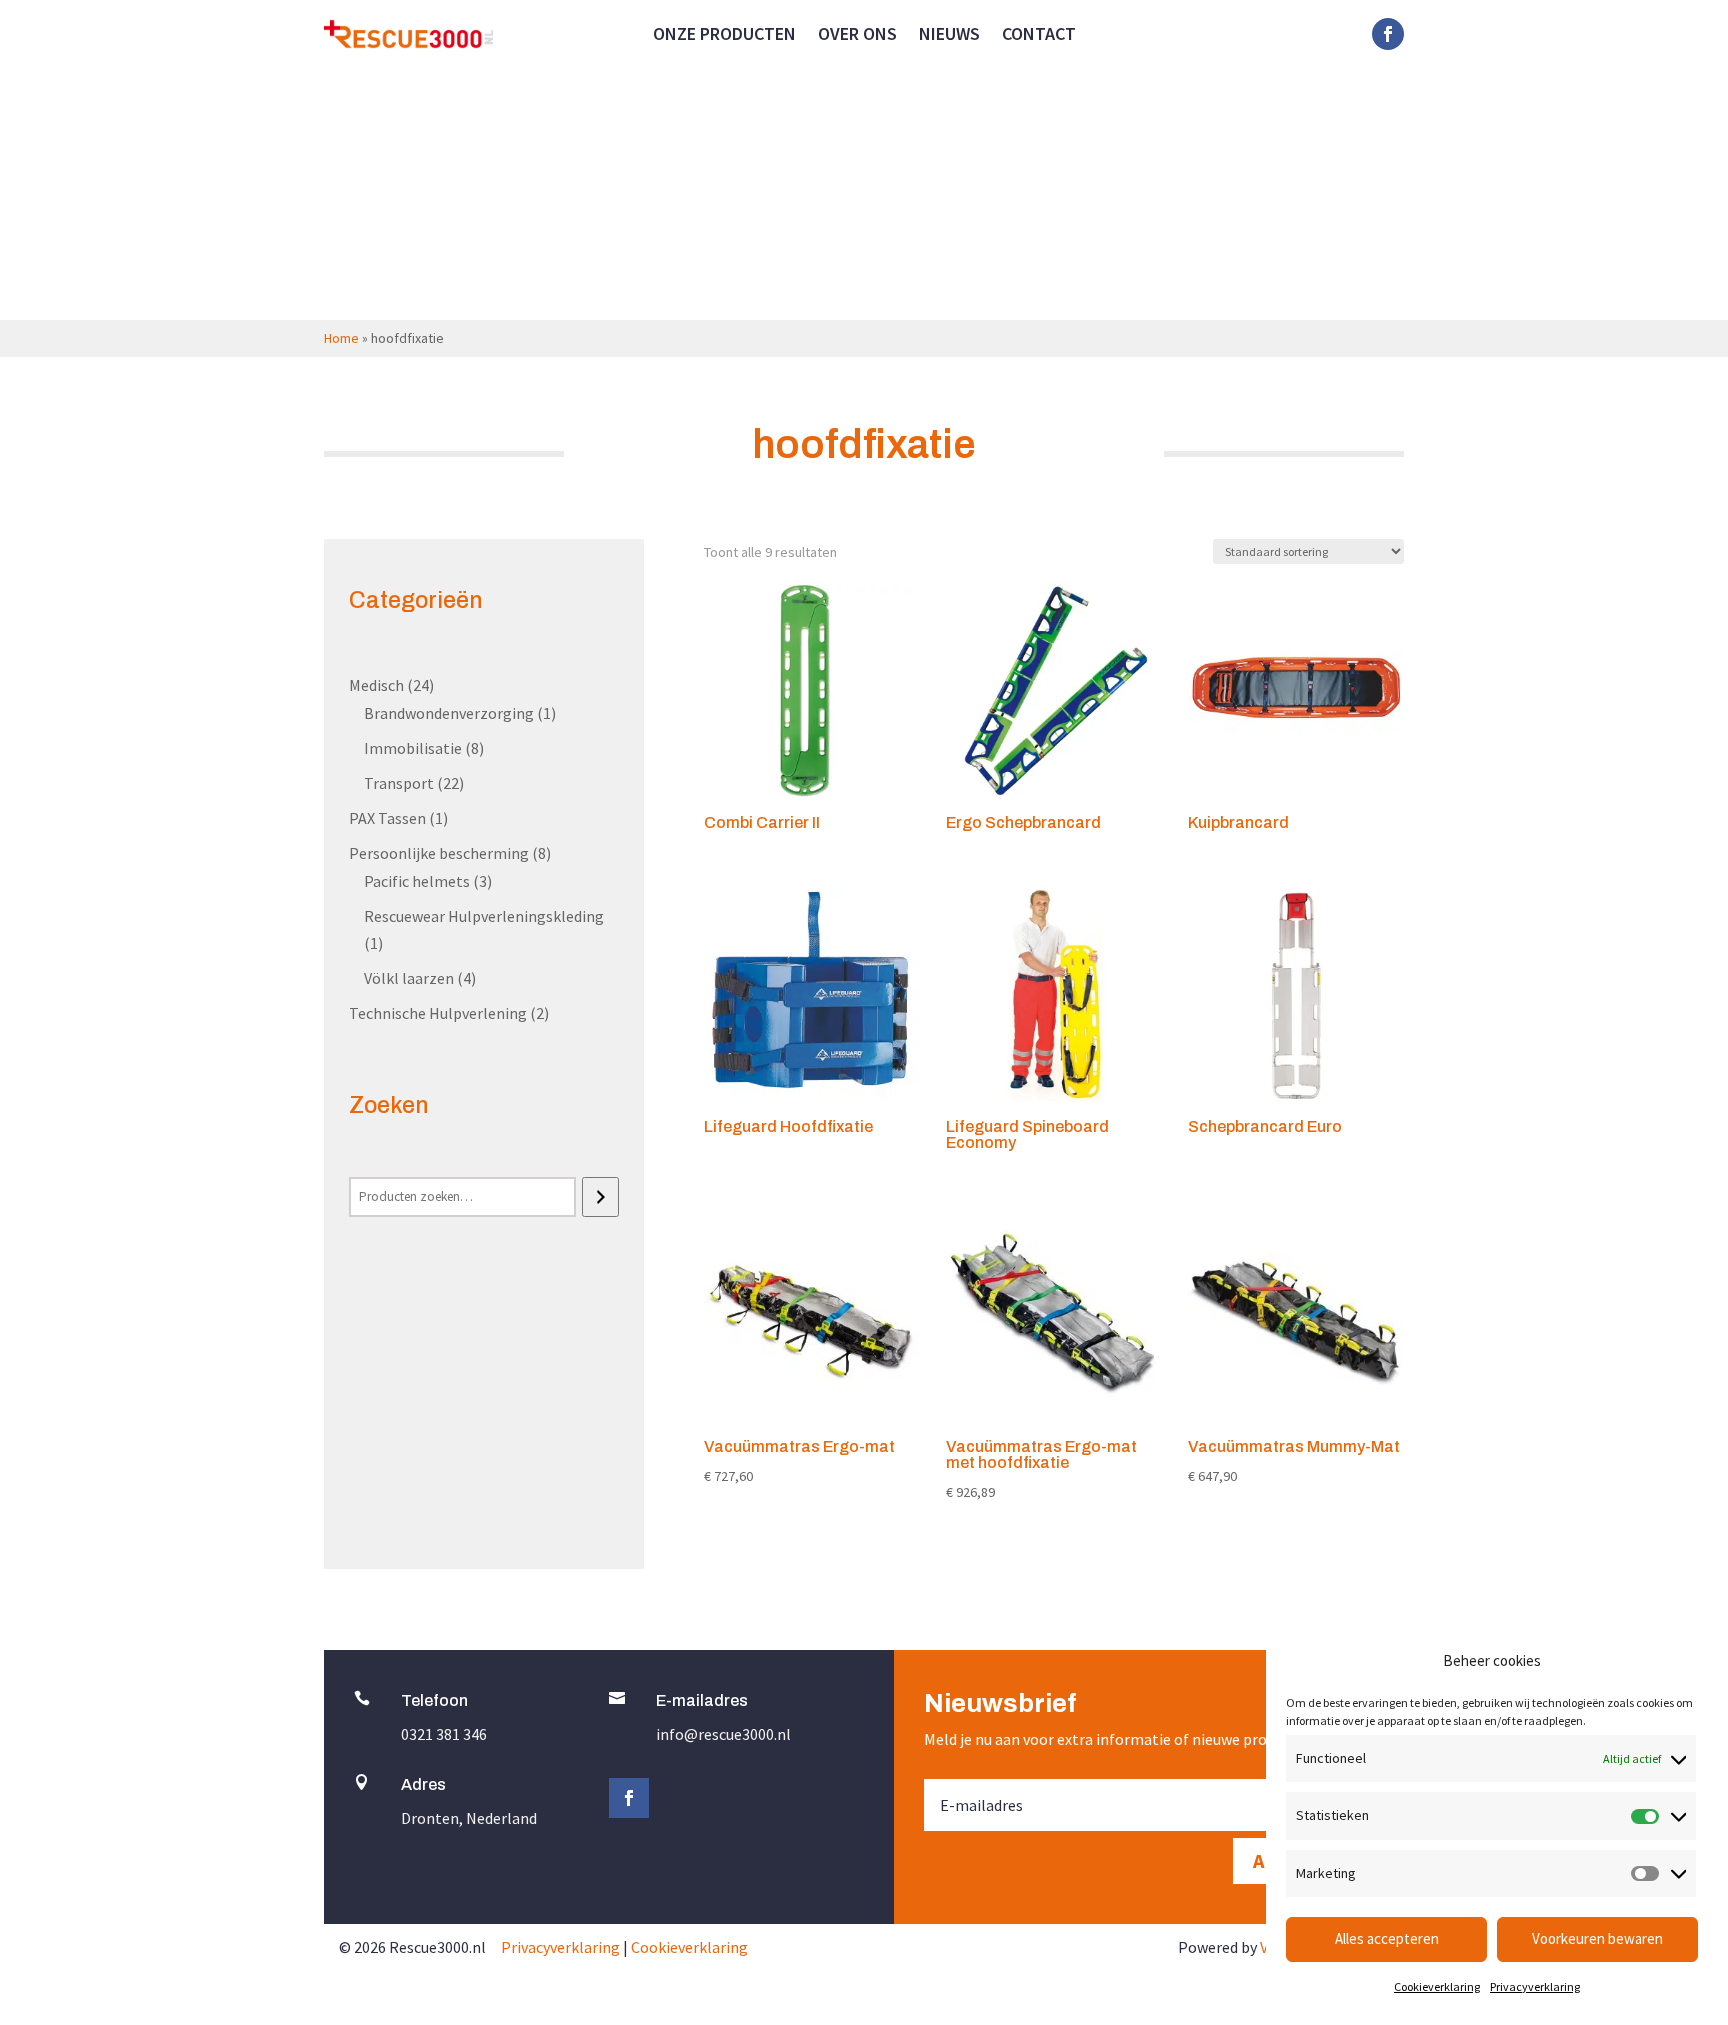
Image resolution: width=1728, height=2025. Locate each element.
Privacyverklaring (1535, 1986)
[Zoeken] (600, 1197)
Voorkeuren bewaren (1597, 1938)
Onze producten (724, 36)
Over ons (857, 36)
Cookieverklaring (1437, 1986)
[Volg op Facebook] (1388, 34)
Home (341, 338)
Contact (1039, 36)
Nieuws (949, 36)
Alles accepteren (1387, 1938)
